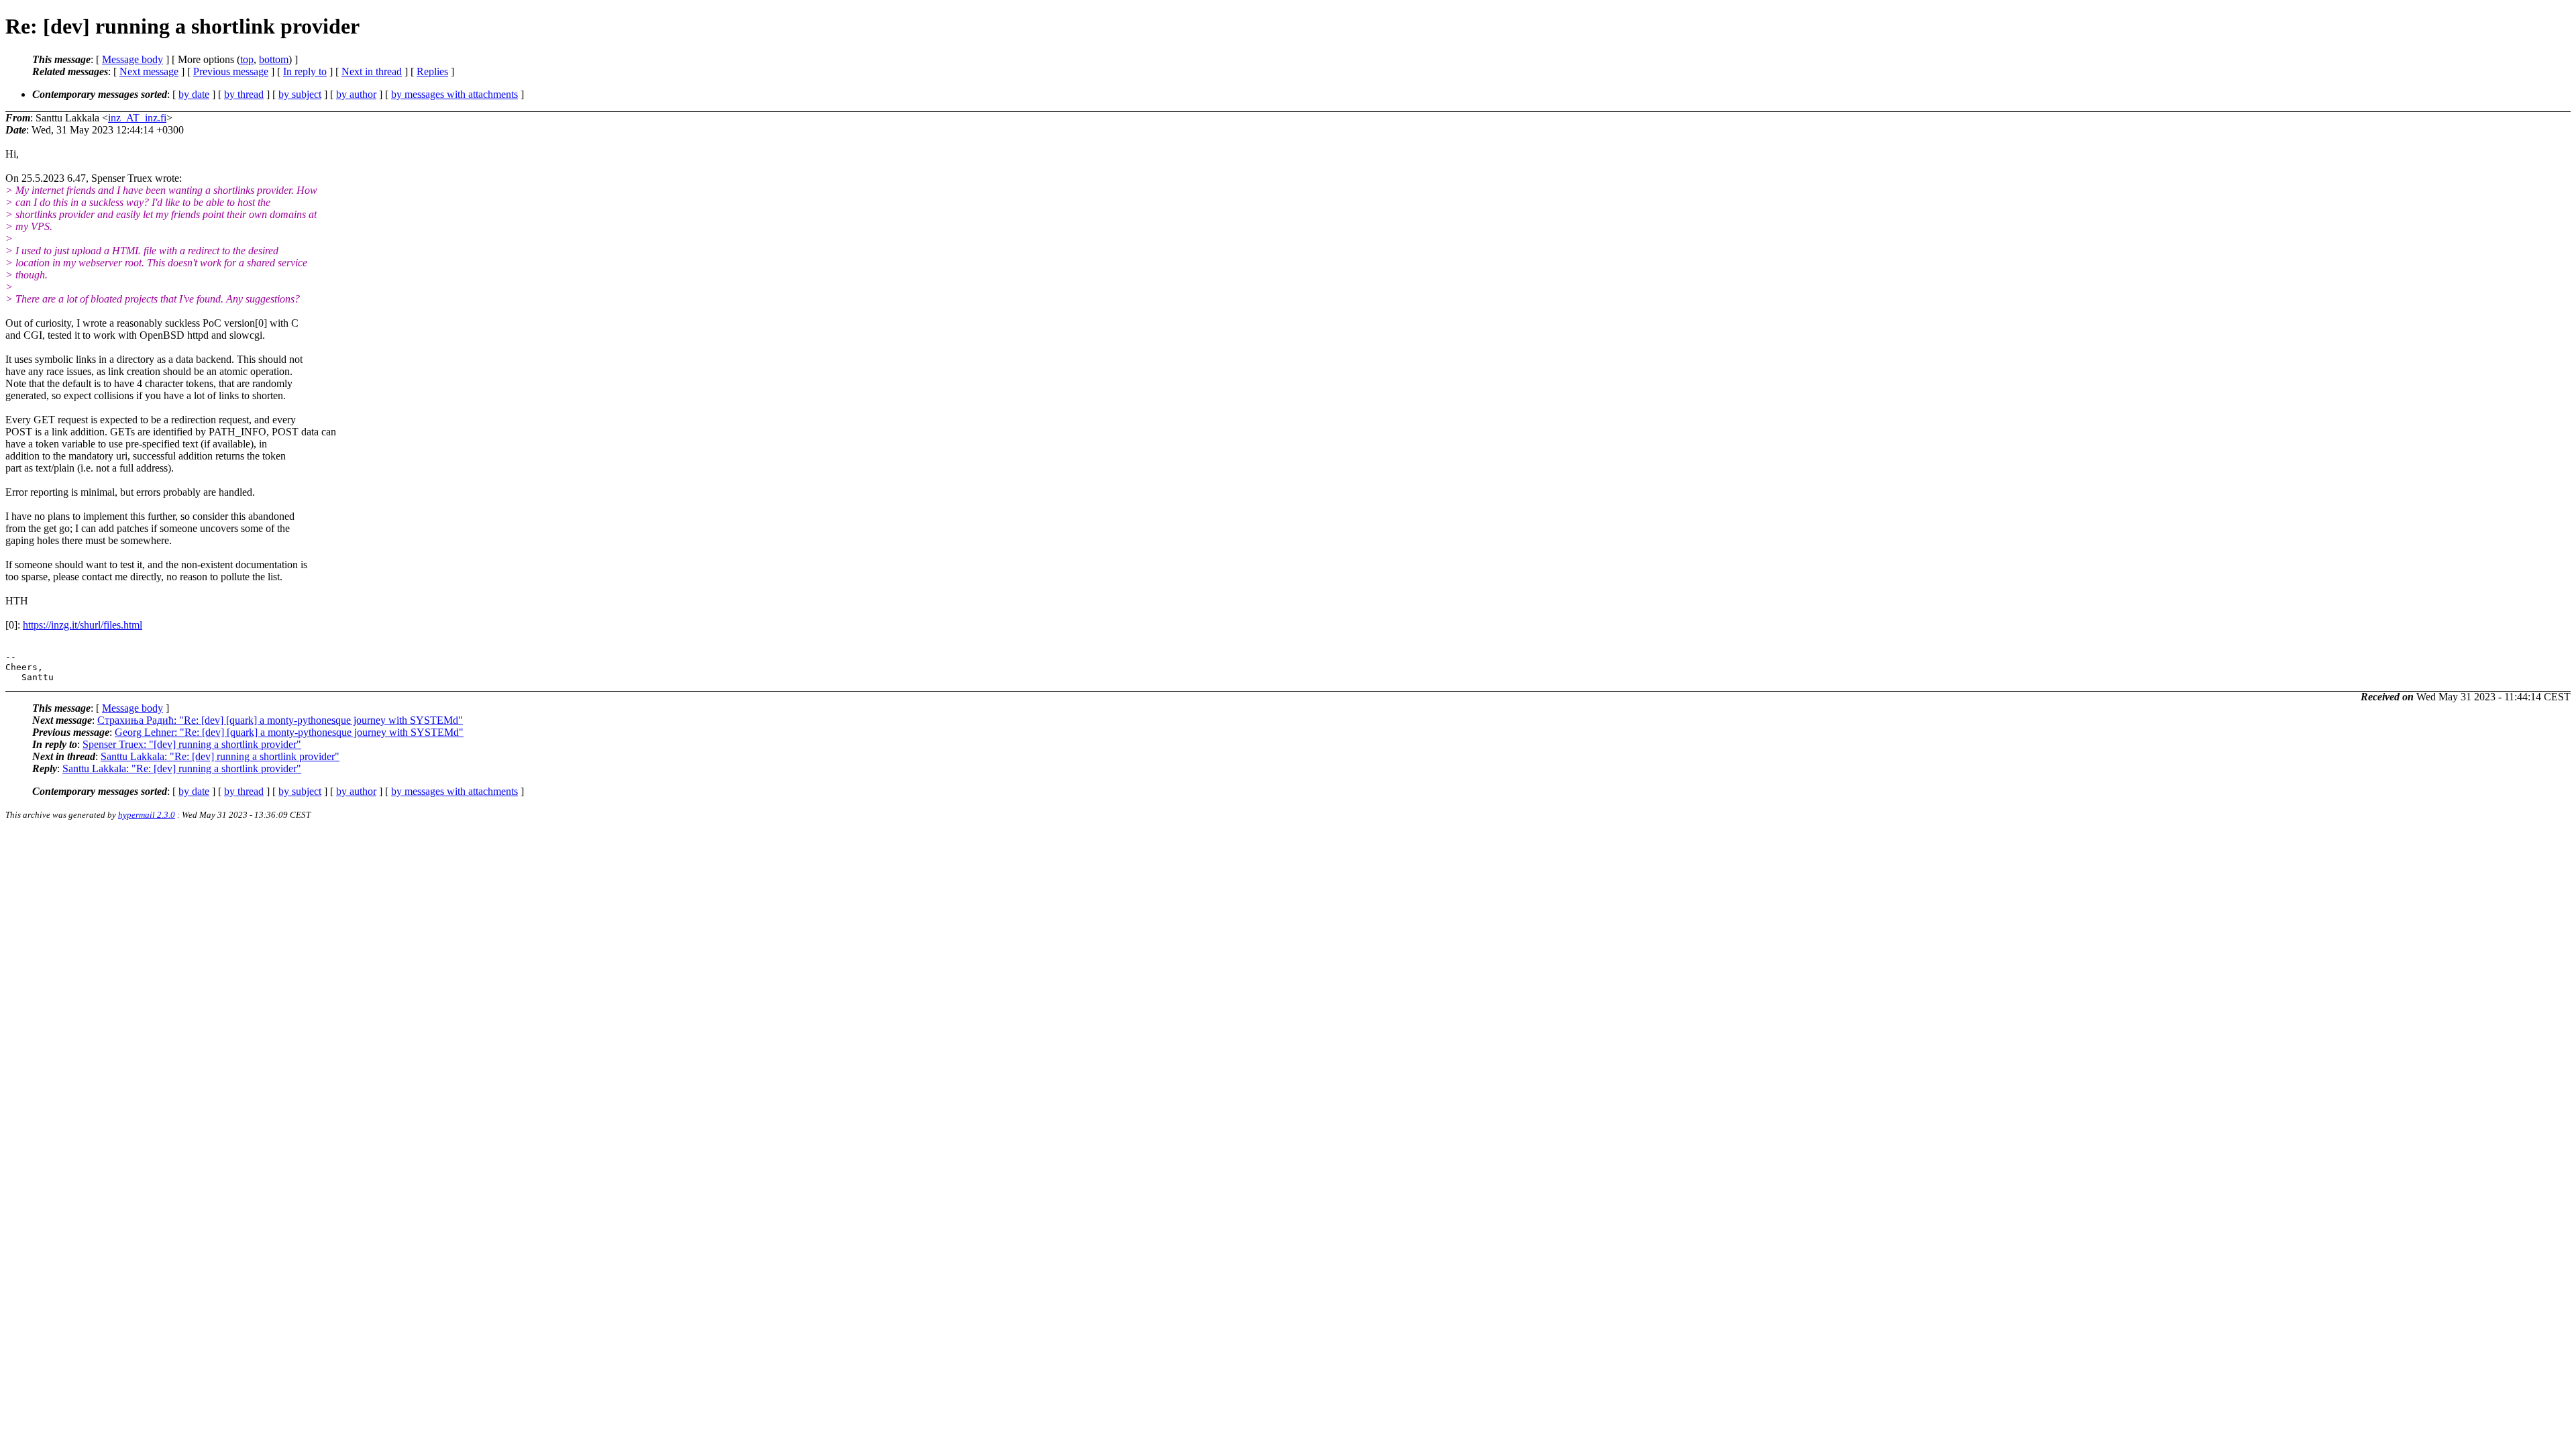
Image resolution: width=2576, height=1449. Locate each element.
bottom (274, 59)
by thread (244, 94)
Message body (132, 59)
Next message (149, 71)
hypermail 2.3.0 (147, 815)
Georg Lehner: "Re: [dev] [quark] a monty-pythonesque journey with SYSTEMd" (289, 732)
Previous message (231, 71)
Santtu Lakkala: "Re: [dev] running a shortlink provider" (220, 756)
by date (194, 94)
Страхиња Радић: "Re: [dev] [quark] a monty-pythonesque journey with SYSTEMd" (280, 720)
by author (356, 94)
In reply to (305, 71)
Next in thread (372, 71)
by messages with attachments (454, 94)
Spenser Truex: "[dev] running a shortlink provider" (192, 744)
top (247, 59)
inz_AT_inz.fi (137, 118)
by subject (300, 94)
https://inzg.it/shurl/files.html (83, 625)
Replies (432, 71)
